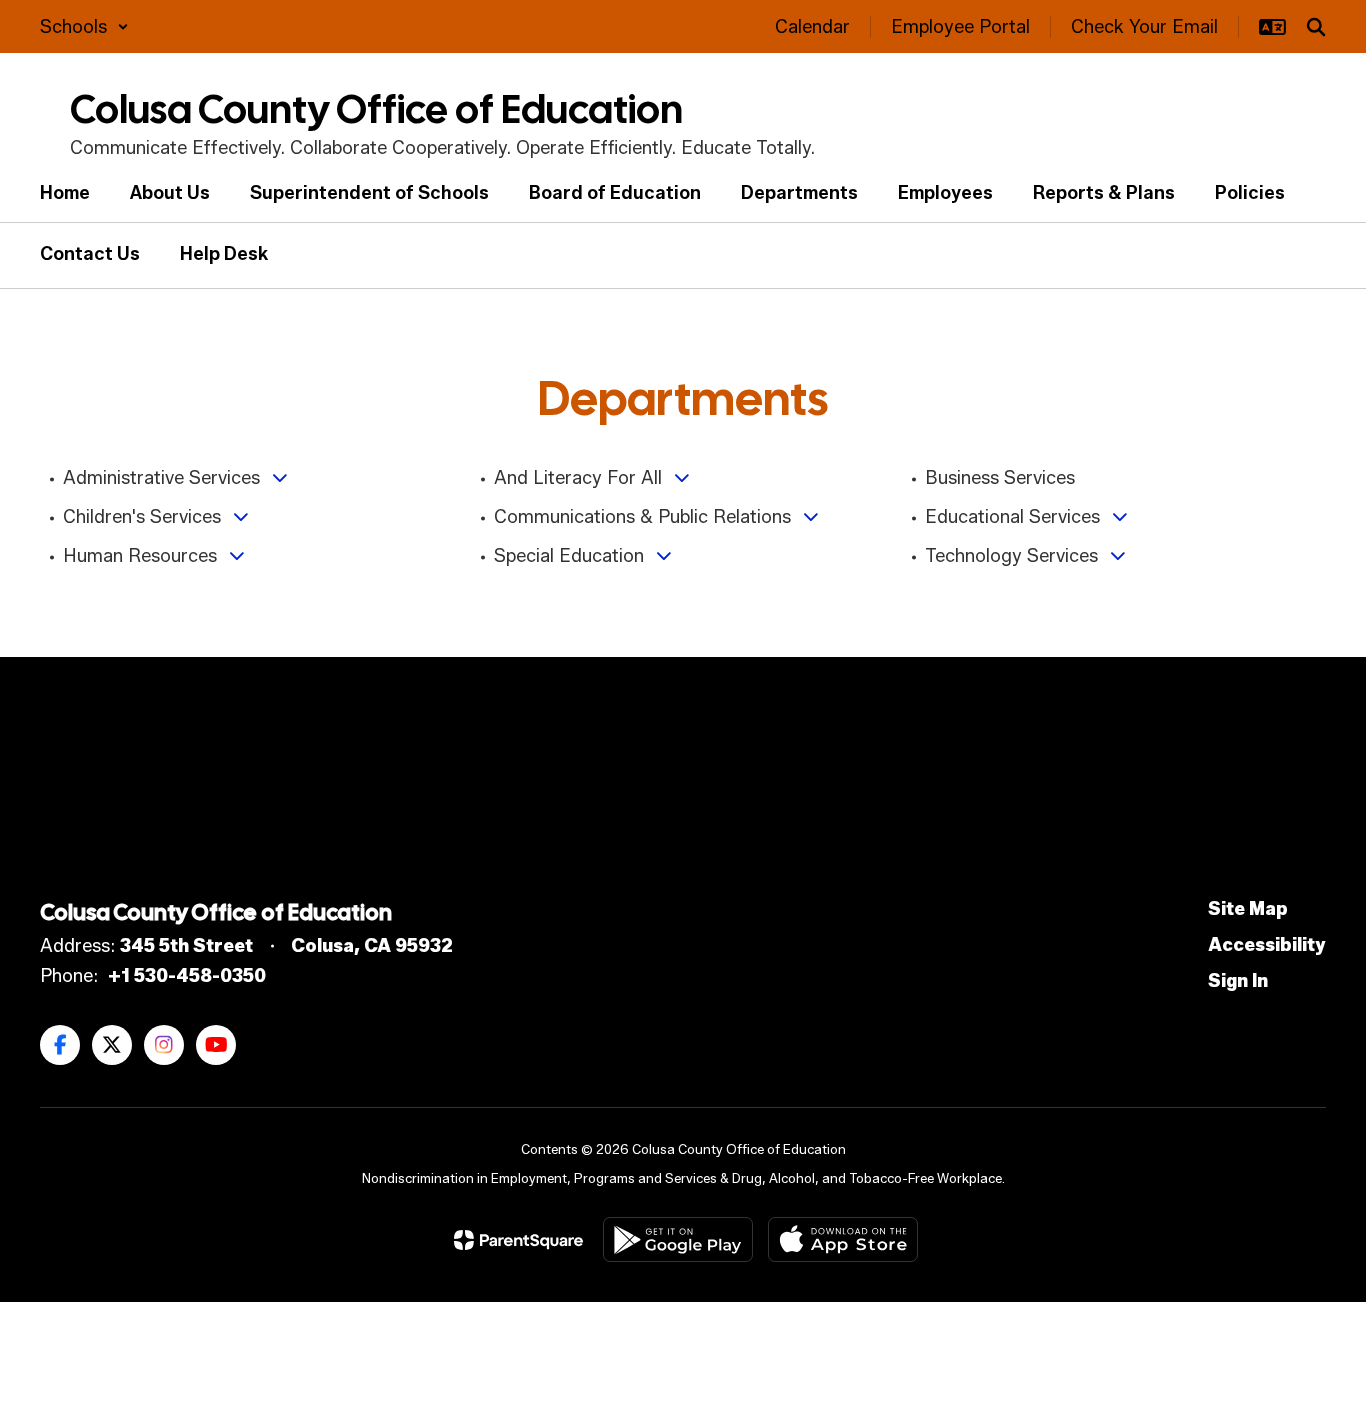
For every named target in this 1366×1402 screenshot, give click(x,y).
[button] (84, 27)
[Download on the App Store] (843, 1239)
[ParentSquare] (518, 1240)
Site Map (1248, 909)
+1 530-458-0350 (187, 976)
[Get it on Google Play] (678, 1239)
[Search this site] (1316, 27)
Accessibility (1267, 945)
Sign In (1238, 981)
